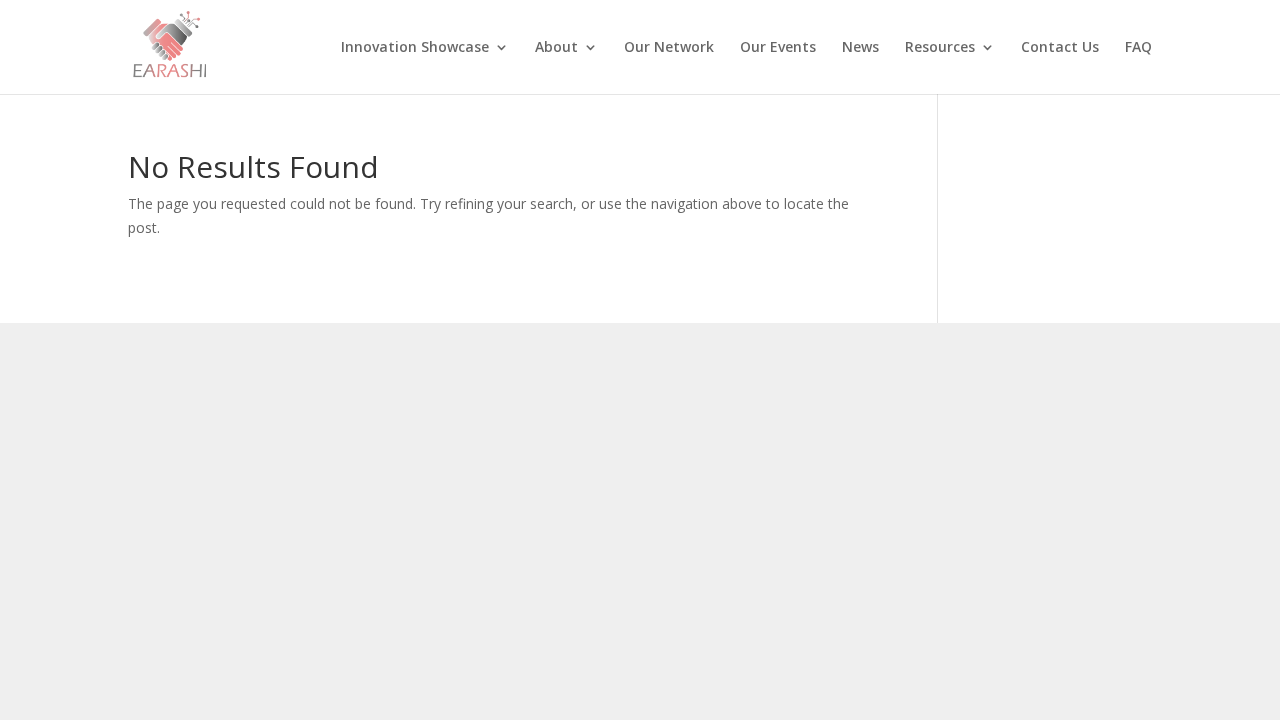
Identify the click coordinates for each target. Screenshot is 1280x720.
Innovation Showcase (415, 48)
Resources (940, 48)
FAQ (1138, 48)
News (860, 48)
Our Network (669, 48)
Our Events (778, 48)
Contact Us (1060, 48)
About (556, 48)
